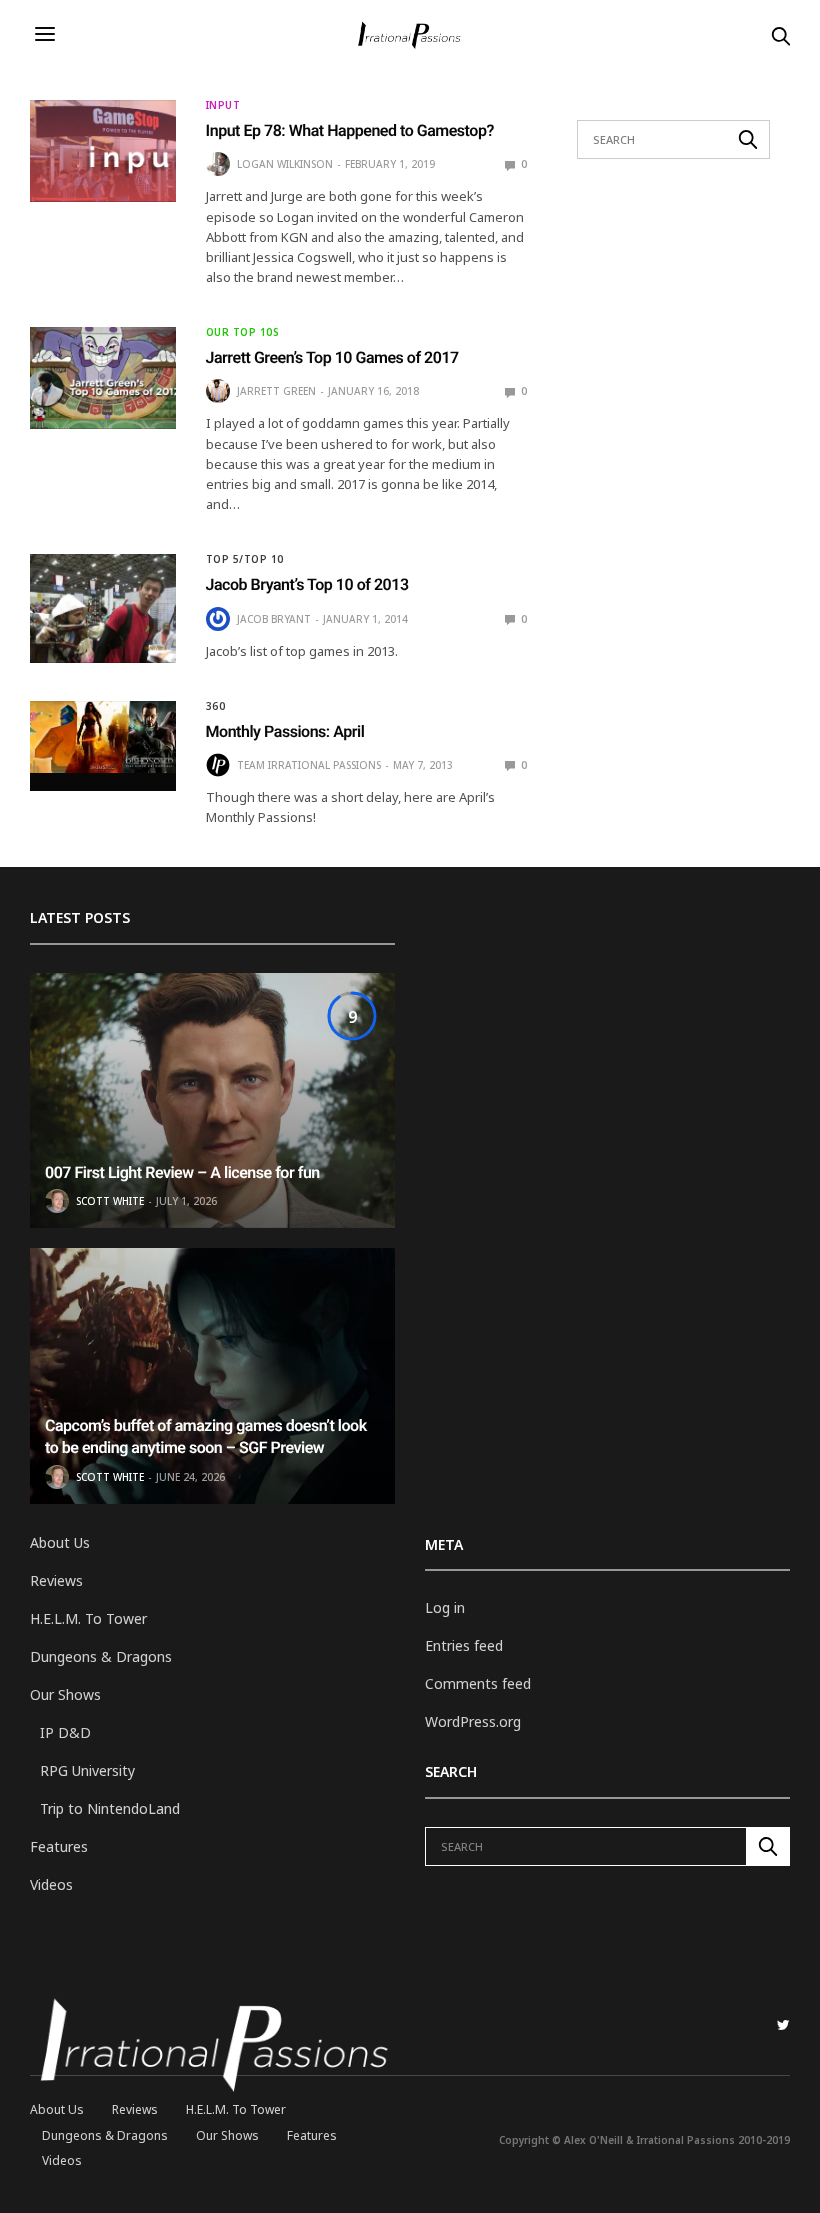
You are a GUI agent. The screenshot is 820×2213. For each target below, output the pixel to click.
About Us (60, 1542)
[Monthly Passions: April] (103, 737)
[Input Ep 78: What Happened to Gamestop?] (103, 151)
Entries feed (464, 1645)
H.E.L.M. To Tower (88, 1618)
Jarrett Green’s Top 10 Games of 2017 (332, 357)
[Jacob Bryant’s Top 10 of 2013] (103, 608)
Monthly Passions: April (285, 731)
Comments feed (478, 1683)
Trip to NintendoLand (110, 1808)
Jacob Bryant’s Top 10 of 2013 (307, 584)
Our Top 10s (243, 332)
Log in (445, 1607)
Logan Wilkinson (285, 164)
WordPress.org (473, 1721)
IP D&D (65, 1732)
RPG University (87, 1770)
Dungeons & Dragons (101, 1656)
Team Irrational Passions (309, 765)
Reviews (56, 1580)
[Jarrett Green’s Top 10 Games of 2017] (103, 378)
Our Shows (65, 1694)
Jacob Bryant (274, 619)
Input (223, 105)
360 (216, 706)
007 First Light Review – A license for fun (182, 1172)
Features (59, 1846)
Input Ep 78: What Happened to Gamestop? (350, 130)
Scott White (110, 1201)
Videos (51, 1884)
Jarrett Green (276, 391)
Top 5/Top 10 (245, 559)
